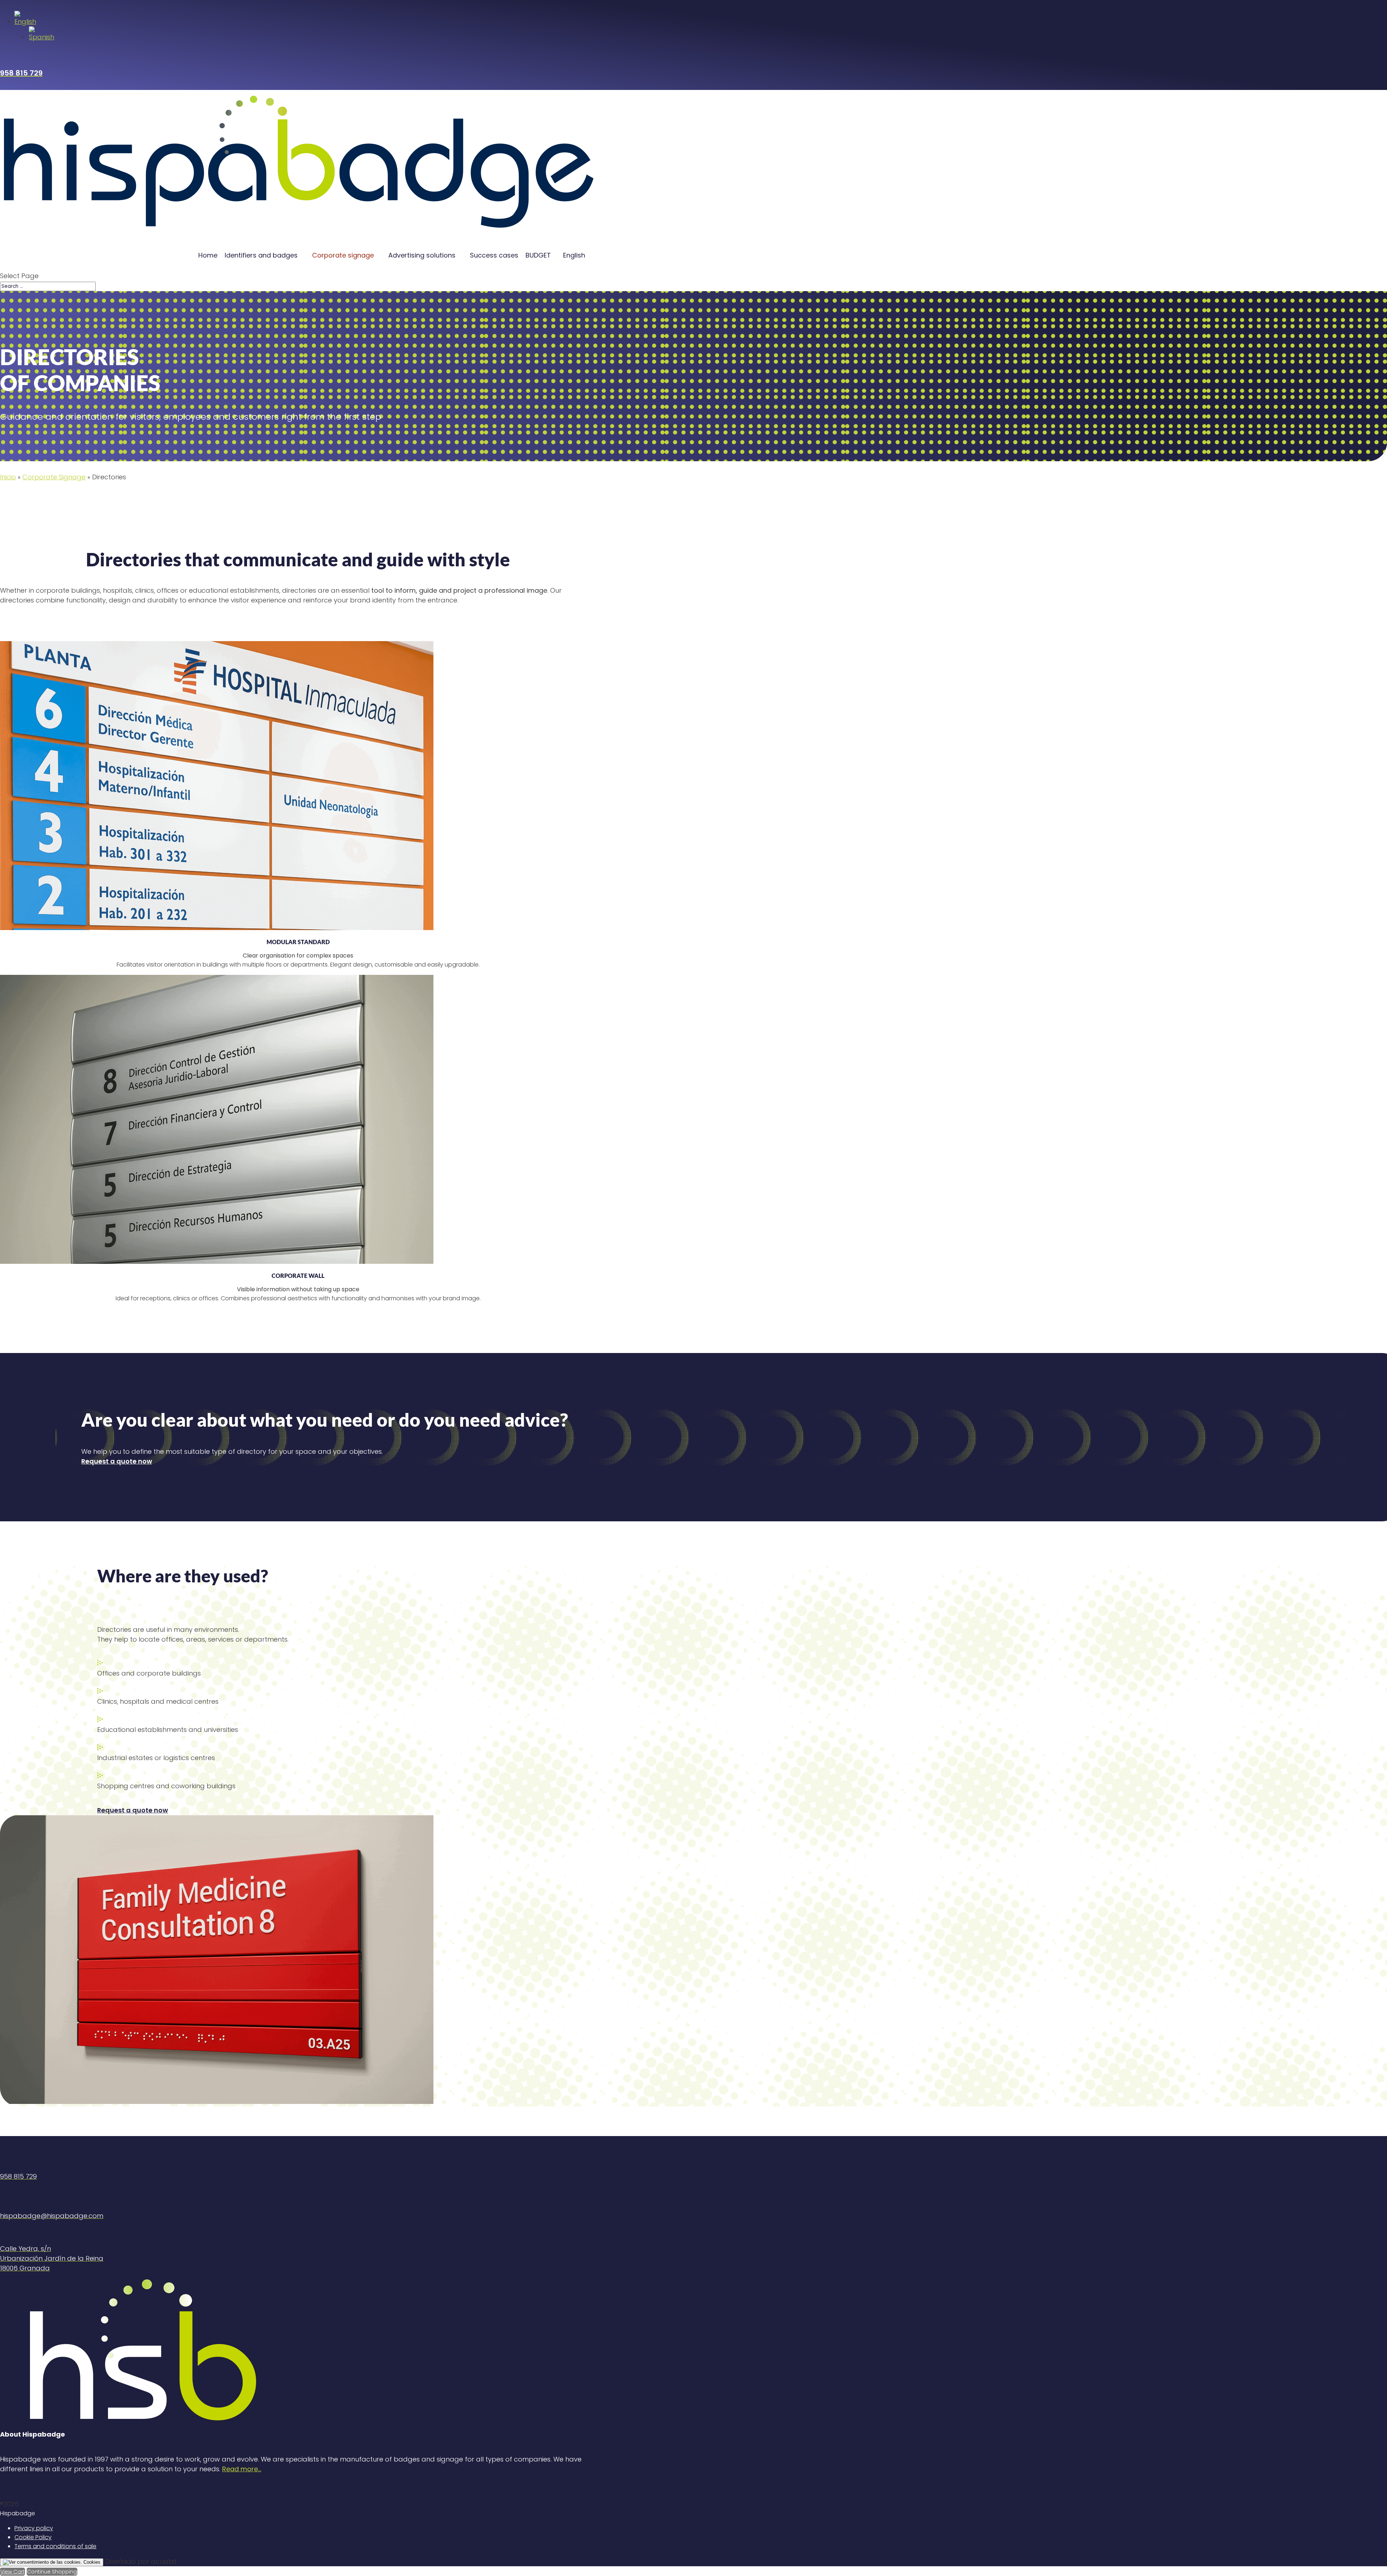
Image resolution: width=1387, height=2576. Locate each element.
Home (208, 255)
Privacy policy (34, 2528)
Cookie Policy (33, 2537)
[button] (25, 21)
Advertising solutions (422, 255)
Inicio (8, 477)
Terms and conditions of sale (55, 2546)
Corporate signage (343, 255)
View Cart (12, 2572)
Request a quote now (117, 1461)
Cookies (91, 2562)
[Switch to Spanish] (42, 37)
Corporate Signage (54, 477)
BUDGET (538, 255)
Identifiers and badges (261, 255)
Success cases (494, 255)
